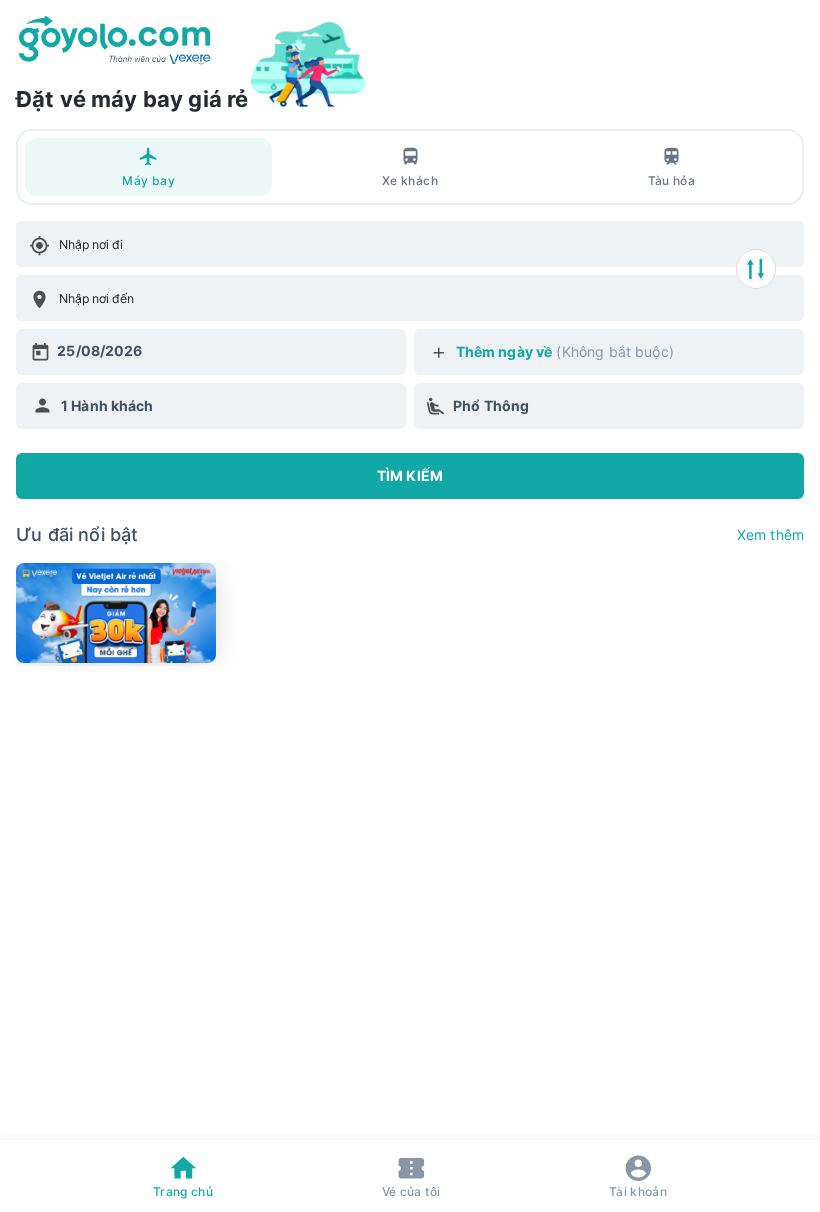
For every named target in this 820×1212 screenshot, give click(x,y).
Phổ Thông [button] (491, 405)
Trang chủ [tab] (183, 1191)
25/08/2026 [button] (99, 350)
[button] (211, 406)
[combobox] (61, 244)
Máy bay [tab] (148, 180)
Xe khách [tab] (410, 180)
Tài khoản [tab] (638, 1191)
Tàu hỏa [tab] (671, 180)
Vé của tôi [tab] (411, 1191)
